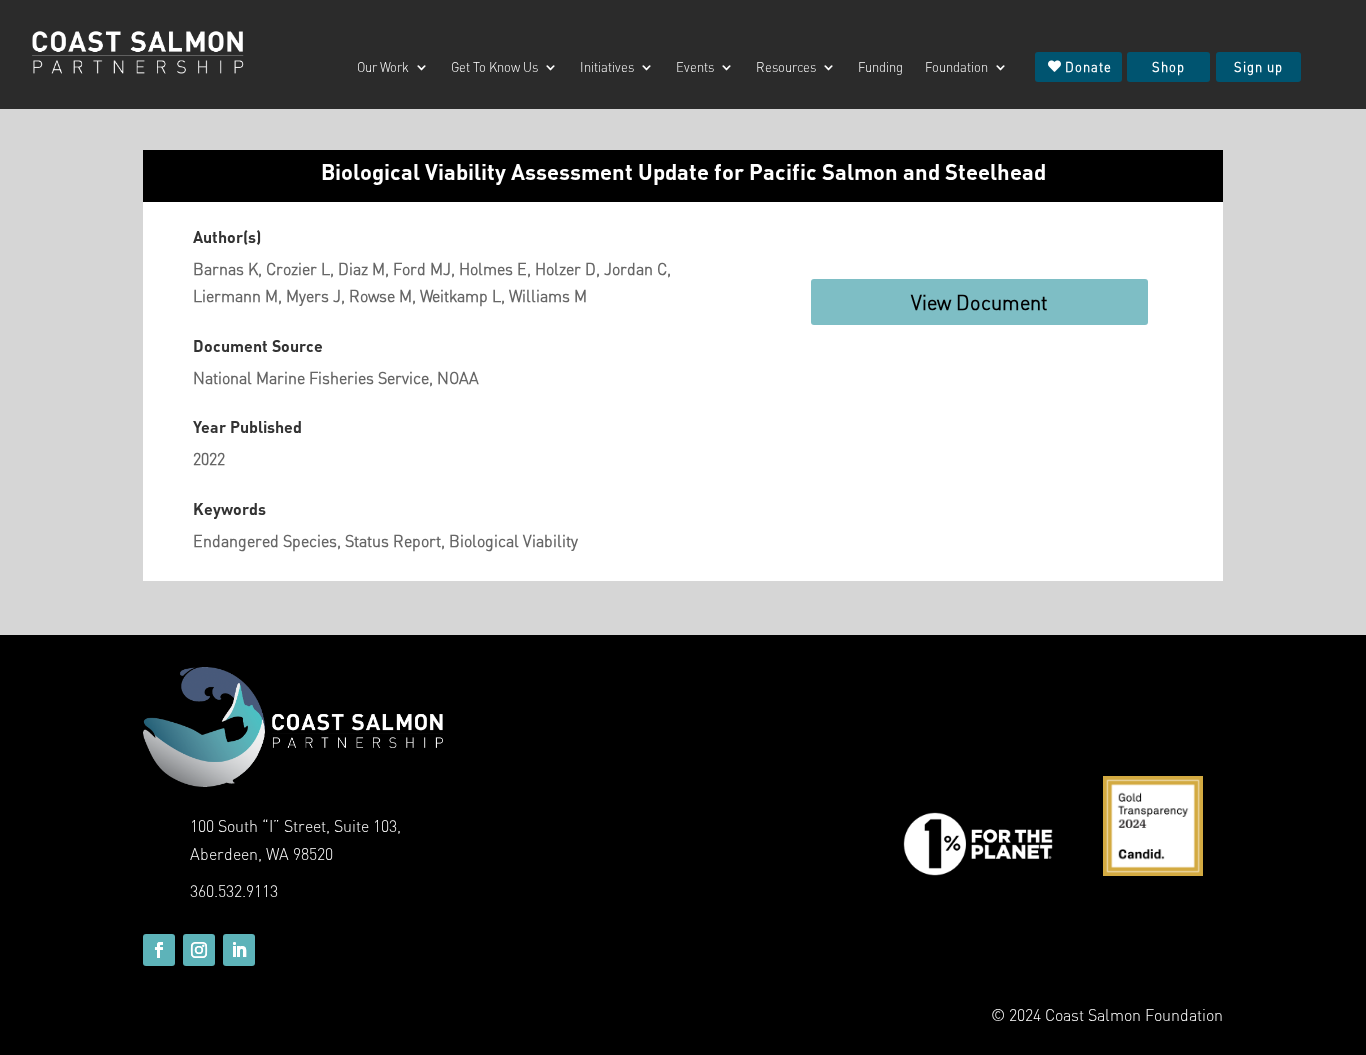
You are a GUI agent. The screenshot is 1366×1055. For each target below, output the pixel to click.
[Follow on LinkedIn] (239, 950)
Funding (880, 67)
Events (695, 67)
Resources (786, 67)
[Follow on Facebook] (159, 950)
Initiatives (607, 67)
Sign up (1258, 66)
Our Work (383, 67)
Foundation (956, 67)
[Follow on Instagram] (199, 950)
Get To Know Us (494, 67)
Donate (1088, 66)
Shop (1168, 66)
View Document (979, 302)
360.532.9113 (234, 890)
